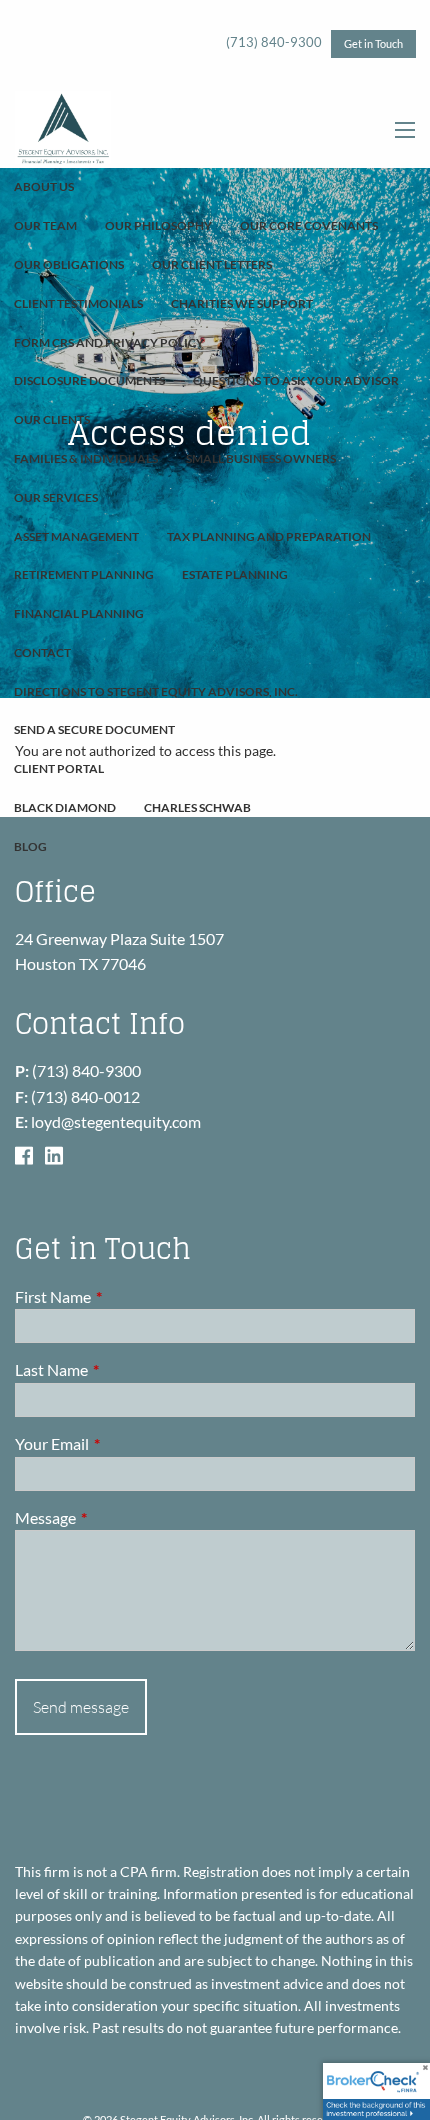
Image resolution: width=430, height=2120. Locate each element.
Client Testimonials (78, 303)
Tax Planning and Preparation (269, 536)
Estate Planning (235, 574)
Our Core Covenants (309, 225)
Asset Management (76, 536)
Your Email (124, 1443)
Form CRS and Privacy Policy (109, 342)
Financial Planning (79, 613)
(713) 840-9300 (274, 42)
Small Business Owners (261, 458)
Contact (42, 652)
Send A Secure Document (94, 729)
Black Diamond (65, 807)
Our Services (56, 497)
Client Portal (59, 768)
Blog (30, 846)
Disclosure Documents (89, 380)
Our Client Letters (212, 264)
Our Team (45, 225)
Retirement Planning (84, 574)
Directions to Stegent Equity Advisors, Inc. (156, 691)
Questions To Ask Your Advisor (296, 380)
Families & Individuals (86, 458)
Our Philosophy (158, 225)
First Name (125, 1296)
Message (117, 1517)
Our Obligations (69, 264)
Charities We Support (242, 303)
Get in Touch (373, 43)
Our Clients (52, 419)
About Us (44, 186)
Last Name (123, 1369)
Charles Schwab (197, 807)
